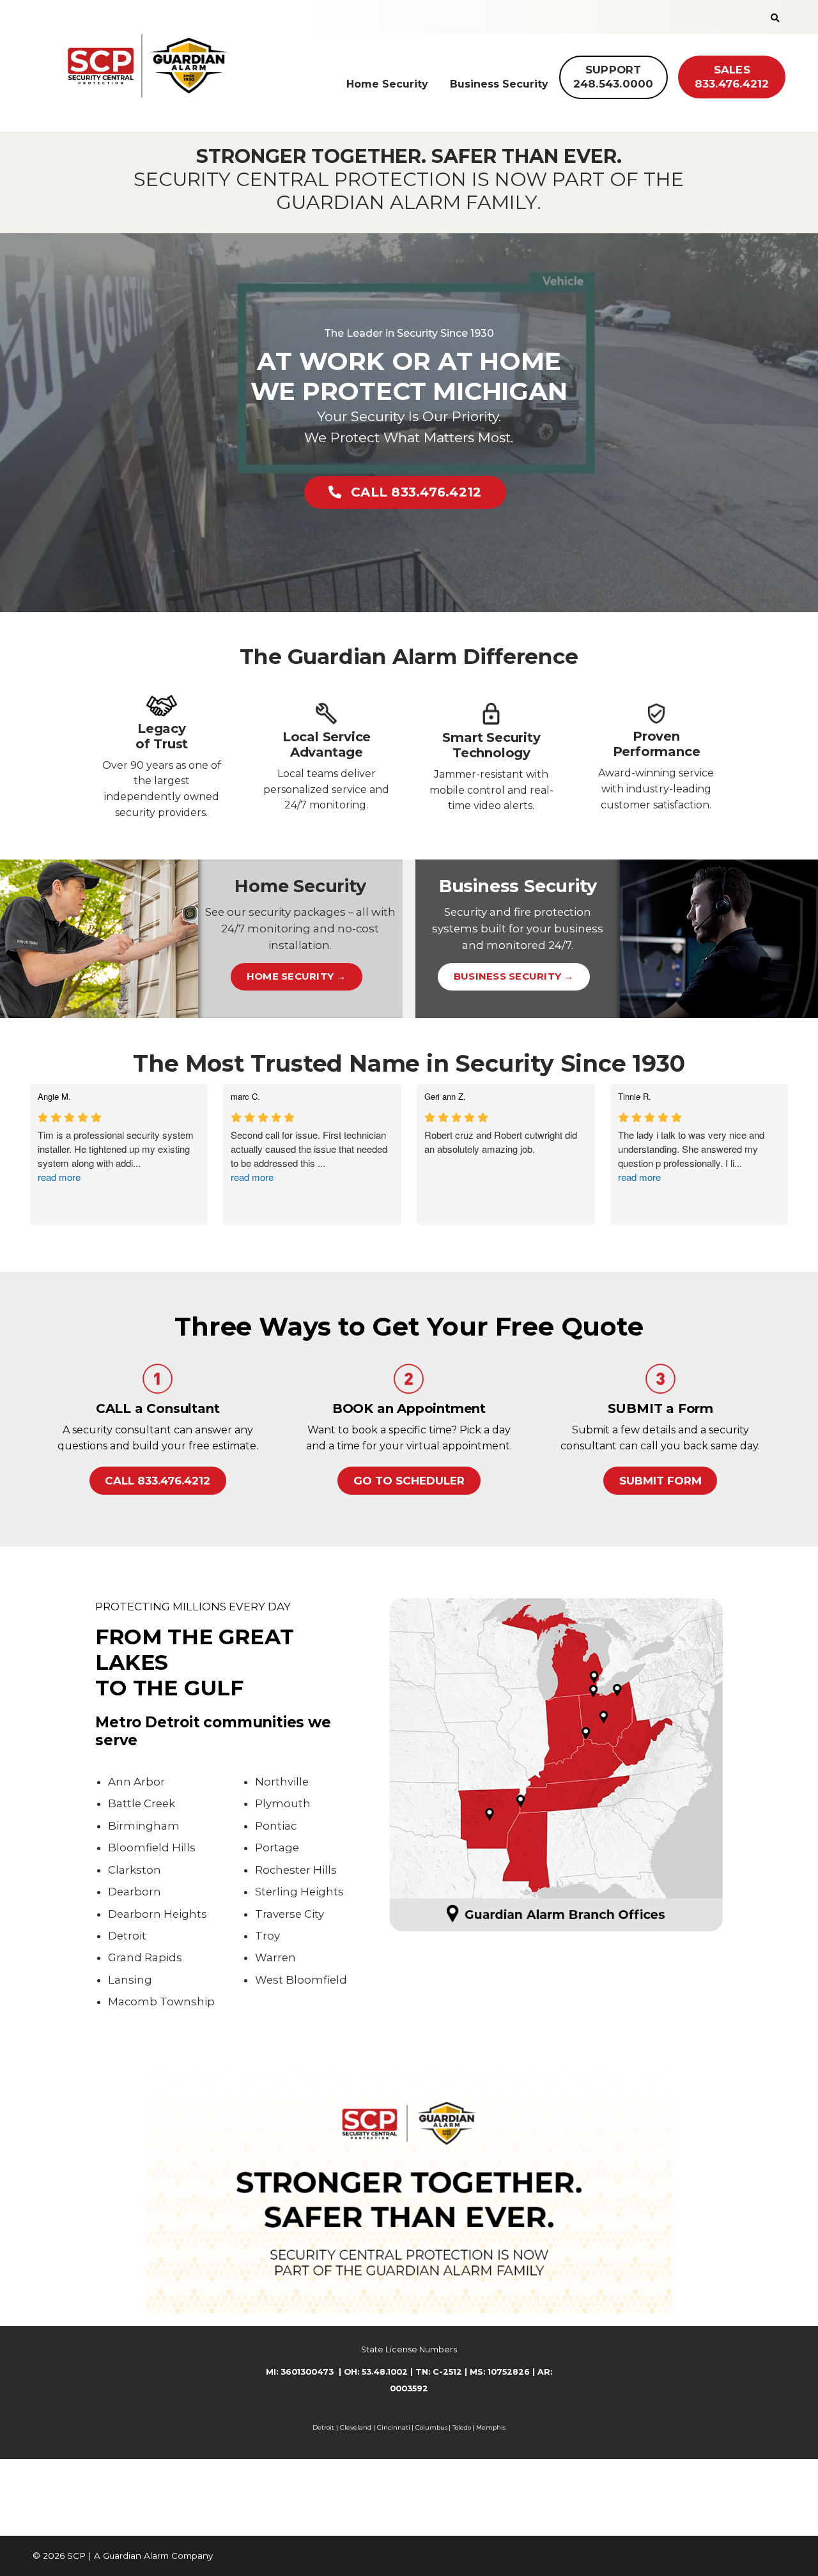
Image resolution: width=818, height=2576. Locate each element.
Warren (275, 1957)
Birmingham (144, 1826)
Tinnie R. (635, 1097)
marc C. (245, 1097)
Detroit (127, 1936)
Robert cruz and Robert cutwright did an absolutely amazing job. (501, 1142)
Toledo (462, 2427)
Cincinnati (394, 2427)
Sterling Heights (299, 1892)
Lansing (130, 1980)
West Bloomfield (301, 1980)
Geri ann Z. (445, 1097)
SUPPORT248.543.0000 (613, 77)
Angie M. (54, 1097)
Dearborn (135, 1892)
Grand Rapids (145, 1957)
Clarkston (135, 1870)
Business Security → (514, 976)
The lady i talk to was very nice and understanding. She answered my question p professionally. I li (691, 1156)
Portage (277, 1847)
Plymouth (283, 1803)
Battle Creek (142, 1803)
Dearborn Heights (158, 1914)
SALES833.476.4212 (732, 77)
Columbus (431, 2427)
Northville (282, 1782)
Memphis (491, 2427)
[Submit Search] (775, 18)
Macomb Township (161, 2001)
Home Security (387, 84)
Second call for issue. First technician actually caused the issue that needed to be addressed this (309, 1156)
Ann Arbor (136, 1782)
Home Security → (297, 976)
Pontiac (276, 1826)
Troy (267, 1936)
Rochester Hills (296, 1870)
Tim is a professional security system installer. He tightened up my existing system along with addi (116, 1156)
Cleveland (356, 2427)
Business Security (499, 84)
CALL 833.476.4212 (416, 492)
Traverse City (289, 1914)
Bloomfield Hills (152, 1847)
